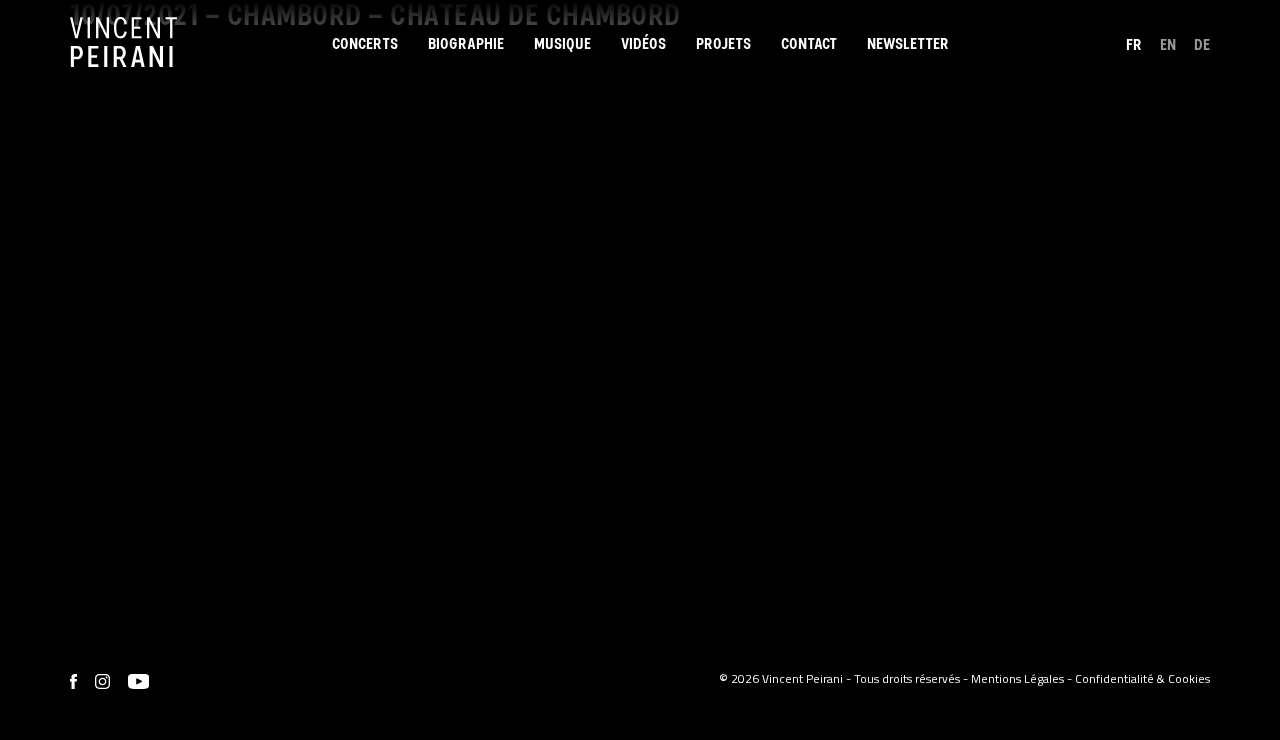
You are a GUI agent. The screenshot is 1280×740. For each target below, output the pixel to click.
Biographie (466, 44)
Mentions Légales (1017, 678)
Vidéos (643, 44)
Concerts (365, 44)
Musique (562, 44)
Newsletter (908, 44)
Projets (723, 44)
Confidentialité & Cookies (1142, 678)
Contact (809, 44)
